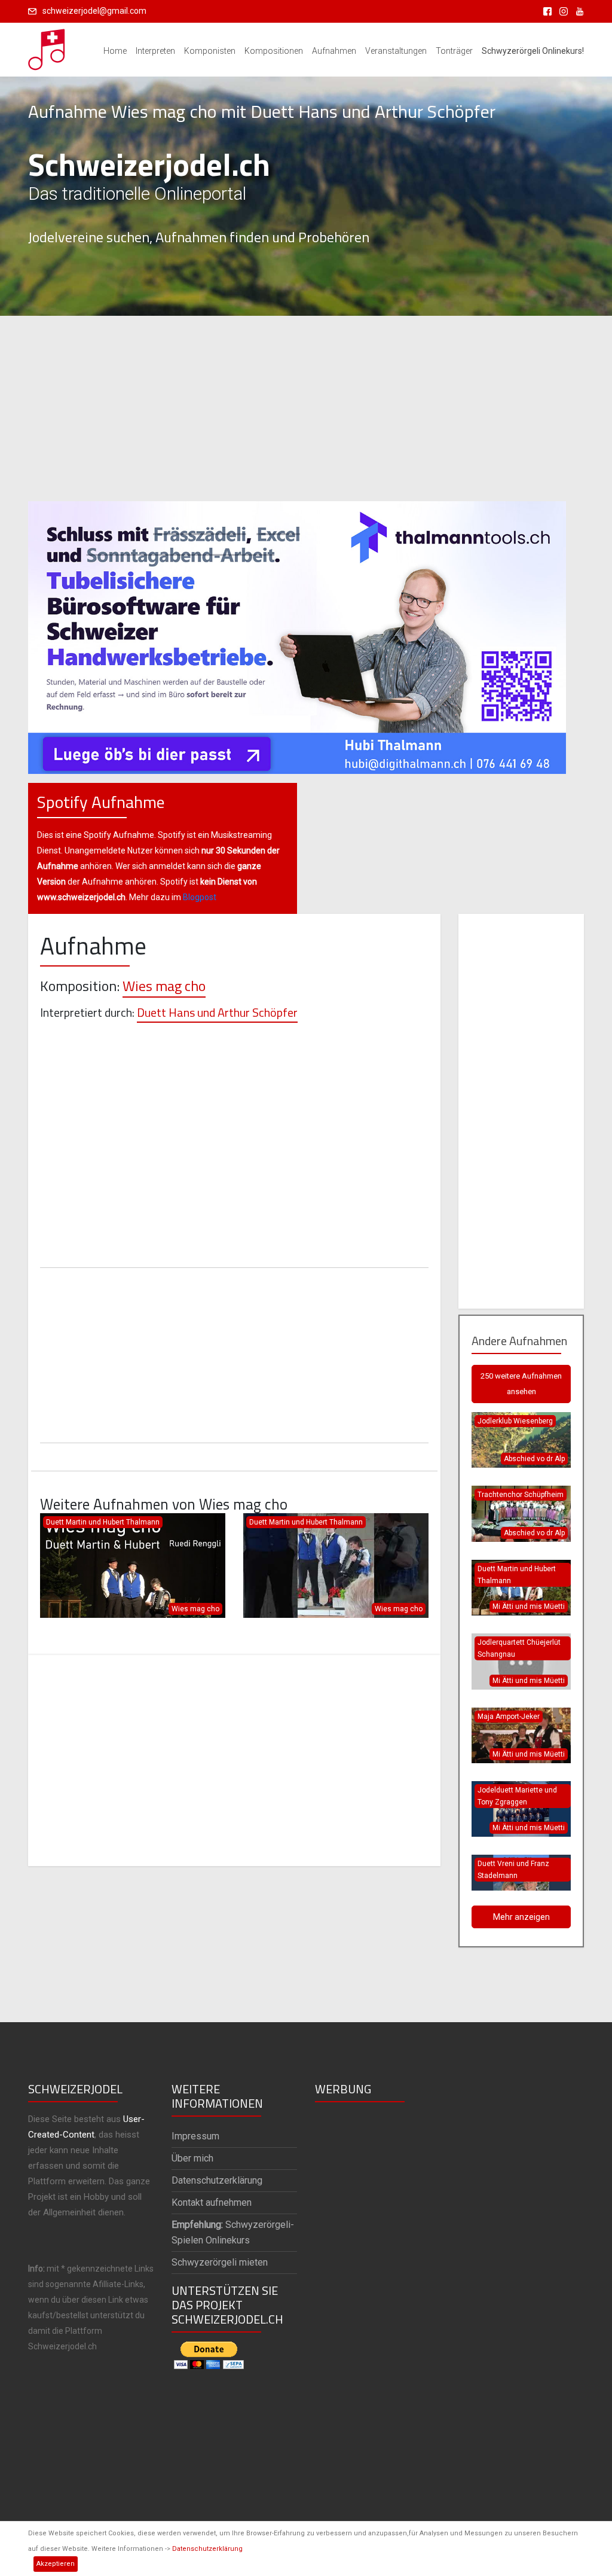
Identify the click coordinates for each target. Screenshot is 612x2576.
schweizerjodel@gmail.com (94, 11)
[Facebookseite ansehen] (545, 11)
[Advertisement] (306, 408)
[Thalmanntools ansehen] (297, 632)
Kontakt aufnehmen (212, 2202)
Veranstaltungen (396, 51)
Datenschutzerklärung (207, 2549)
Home (115, 51)
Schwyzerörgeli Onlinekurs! (533, 51)
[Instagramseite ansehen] (561, 11)
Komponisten (210, 51)
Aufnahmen (334, 51)
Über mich (192, 2158)
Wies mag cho (164, 986)
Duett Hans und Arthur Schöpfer (217, 1012)
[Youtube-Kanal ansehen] (577, 11)
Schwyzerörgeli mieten (220, 2262)
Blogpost (200, 897)
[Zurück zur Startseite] (47, 46)
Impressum (195, 2136)
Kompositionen (274, 51)
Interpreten (155, 51)
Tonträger (454, 51)
